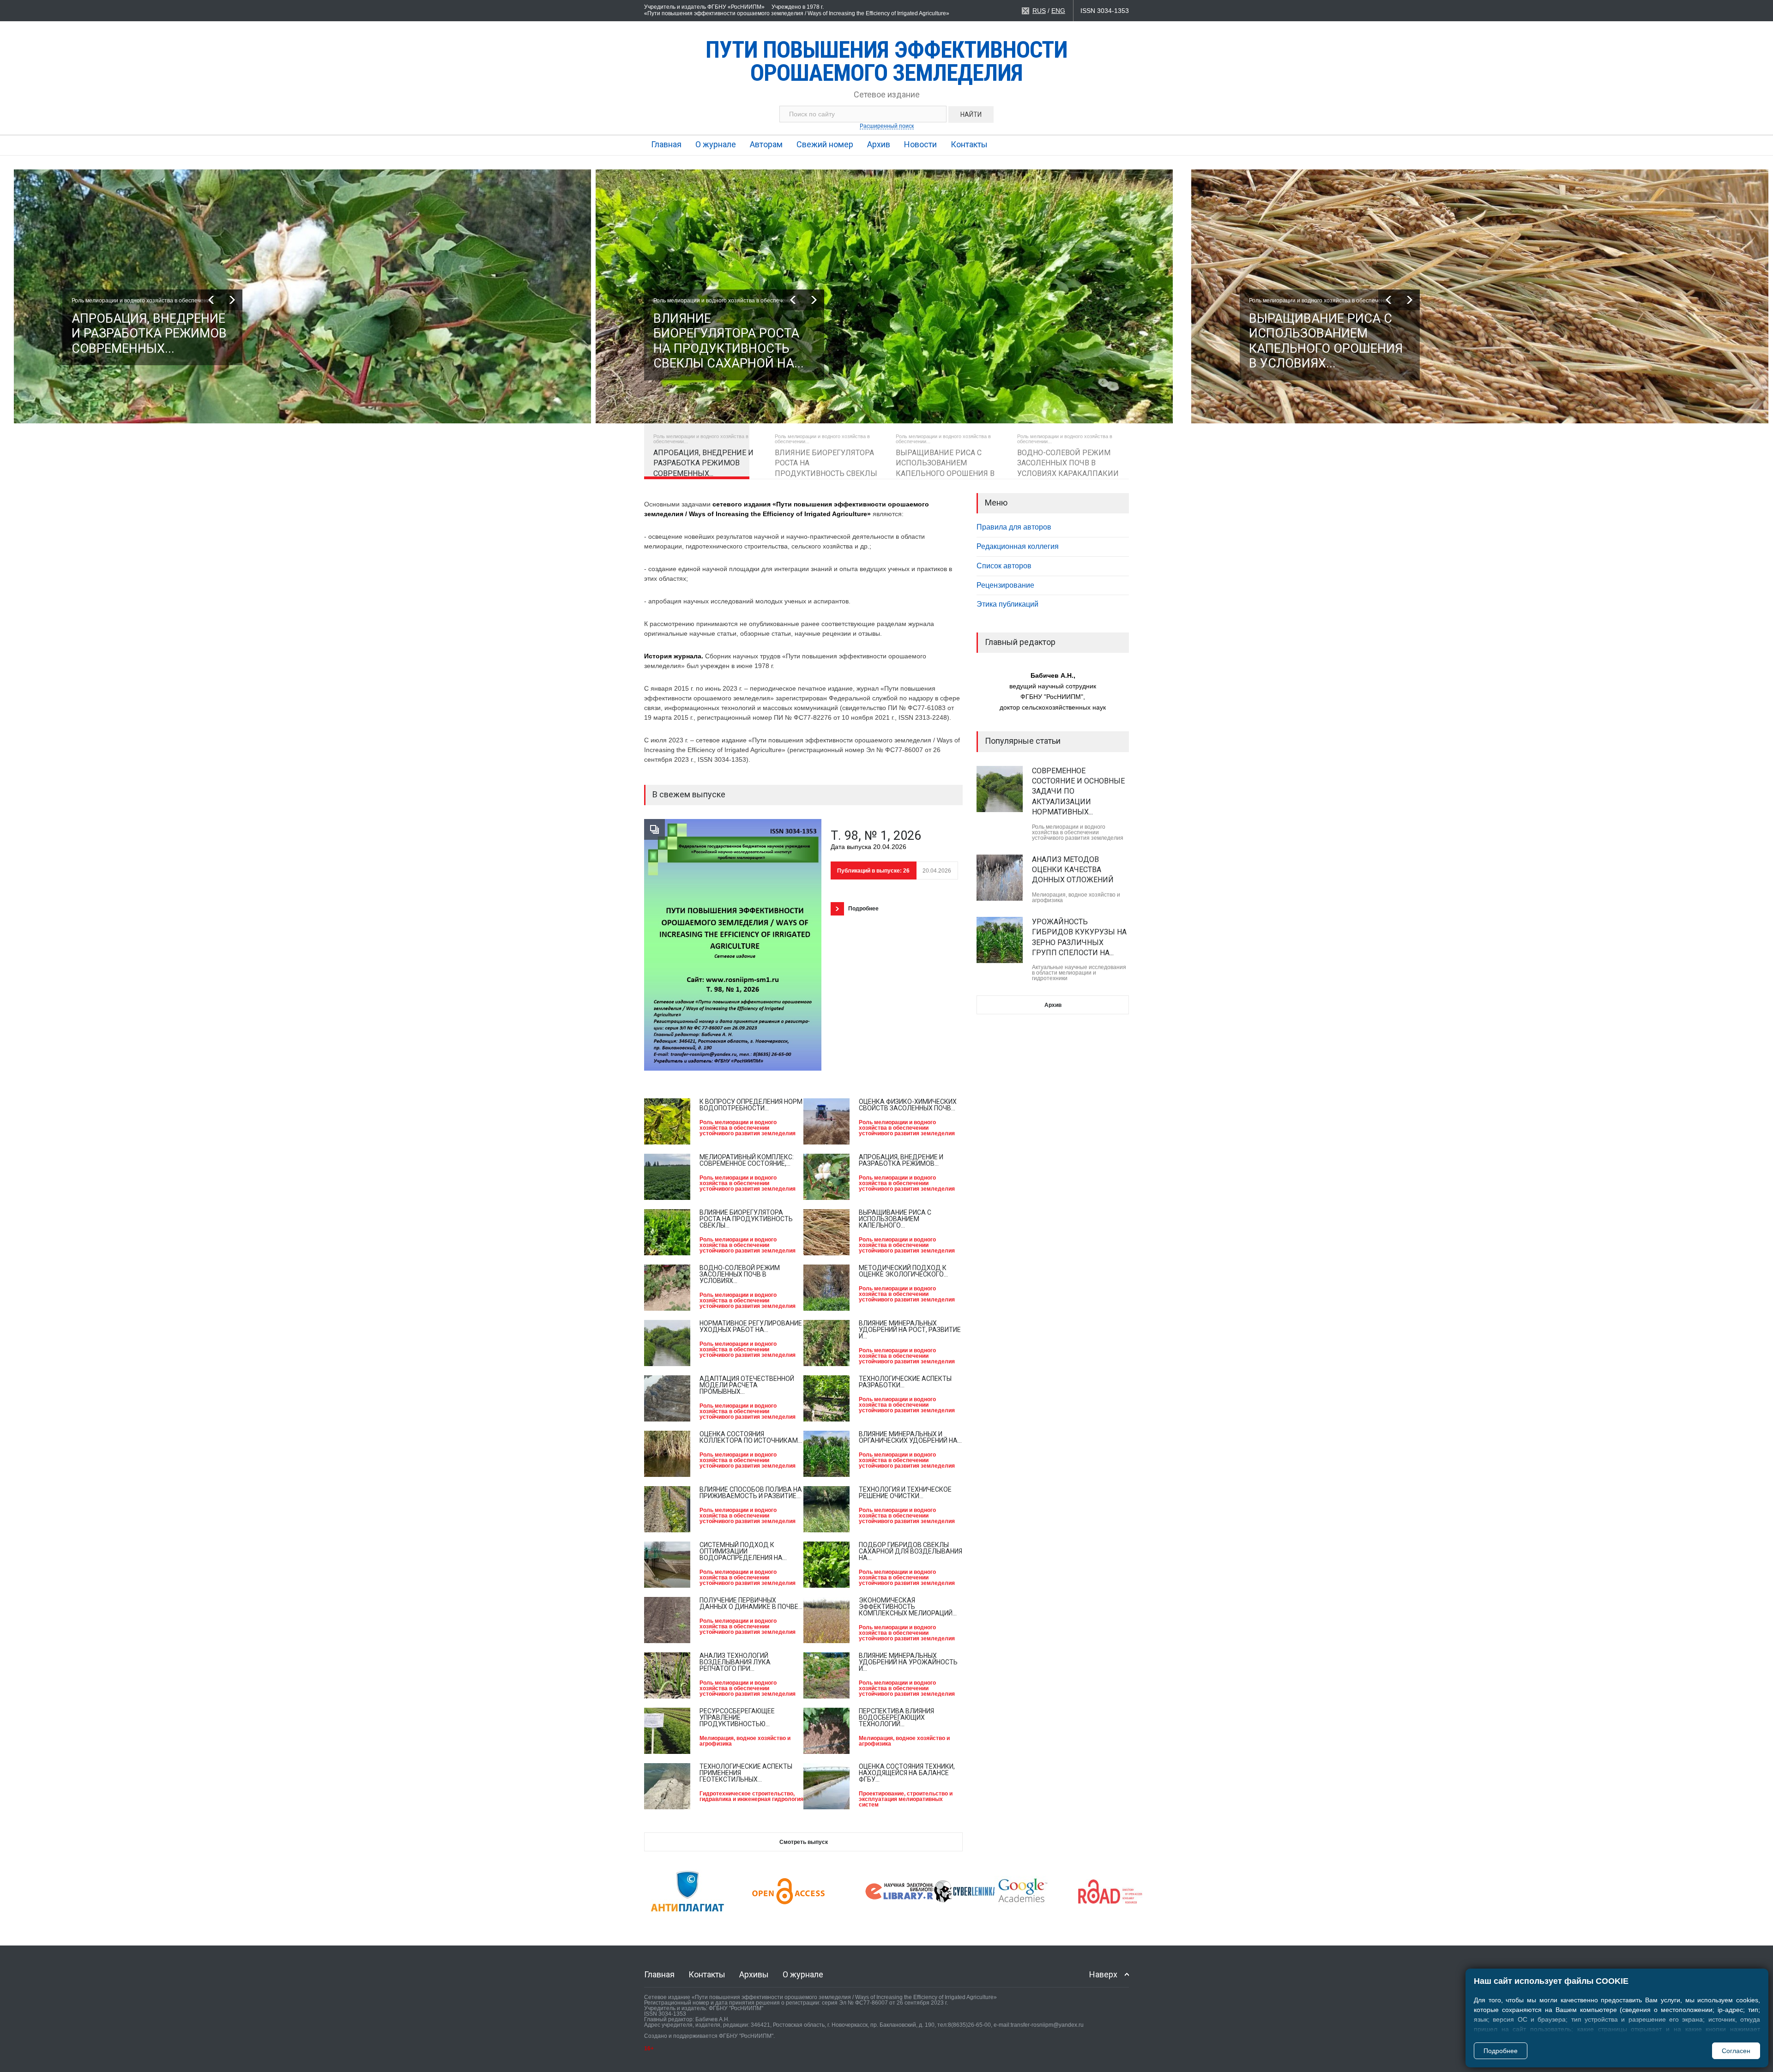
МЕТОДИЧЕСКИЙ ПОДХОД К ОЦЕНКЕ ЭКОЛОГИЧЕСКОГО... (903, 1271)
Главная (666, 144)
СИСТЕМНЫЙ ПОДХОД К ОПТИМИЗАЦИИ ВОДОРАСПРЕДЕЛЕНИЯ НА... (743, 1551)
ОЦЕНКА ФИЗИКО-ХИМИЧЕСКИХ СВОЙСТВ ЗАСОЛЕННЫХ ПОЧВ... (908, 1105)
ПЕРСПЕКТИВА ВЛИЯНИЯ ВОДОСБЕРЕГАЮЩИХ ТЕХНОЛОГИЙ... (896, 1717)
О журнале (716, 144)
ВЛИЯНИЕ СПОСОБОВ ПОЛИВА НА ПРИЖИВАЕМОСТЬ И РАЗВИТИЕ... (751, 1493)
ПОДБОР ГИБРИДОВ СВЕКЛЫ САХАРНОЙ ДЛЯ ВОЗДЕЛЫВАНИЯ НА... (911, 1551)
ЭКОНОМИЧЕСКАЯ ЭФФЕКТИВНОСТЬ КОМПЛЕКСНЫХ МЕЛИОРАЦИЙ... (908, 1607)
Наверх (1103, 1974)
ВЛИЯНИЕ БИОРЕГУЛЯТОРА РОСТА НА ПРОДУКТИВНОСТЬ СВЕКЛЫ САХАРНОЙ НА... (147, 341)
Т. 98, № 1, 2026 (876, 836)
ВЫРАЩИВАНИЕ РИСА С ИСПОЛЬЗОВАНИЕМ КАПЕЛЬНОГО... (895, 1219)
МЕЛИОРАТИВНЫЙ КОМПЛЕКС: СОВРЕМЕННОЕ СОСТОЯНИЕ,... (747, 1160)
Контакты (969, 144)
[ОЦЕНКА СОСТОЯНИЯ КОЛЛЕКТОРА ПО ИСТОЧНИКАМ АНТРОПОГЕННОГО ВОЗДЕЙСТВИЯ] (667, 1454)
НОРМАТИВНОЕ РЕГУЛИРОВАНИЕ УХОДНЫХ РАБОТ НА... (751, 1326)
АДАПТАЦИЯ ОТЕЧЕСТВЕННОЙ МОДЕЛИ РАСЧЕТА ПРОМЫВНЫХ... (747, 1385)
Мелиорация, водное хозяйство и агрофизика (745, 1741)
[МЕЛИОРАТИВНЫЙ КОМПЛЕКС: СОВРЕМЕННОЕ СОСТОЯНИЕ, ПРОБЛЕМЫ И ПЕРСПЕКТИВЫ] (667, 1177)
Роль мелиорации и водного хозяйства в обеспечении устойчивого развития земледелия (748, 1128)
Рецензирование (1005, 585)
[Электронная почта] (1025, 11)
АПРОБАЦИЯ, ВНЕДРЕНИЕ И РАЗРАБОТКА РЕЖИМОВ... (901, 1160)
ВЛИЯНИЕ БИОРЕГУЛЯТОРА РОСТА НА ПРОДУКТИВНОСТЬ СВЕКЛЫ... (746, 1219)
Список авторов (1004, 566)
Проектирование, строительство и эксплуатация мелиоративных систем (906, 1799)
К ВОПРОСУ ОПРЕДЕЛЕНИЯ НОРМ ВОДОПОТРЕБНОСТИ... (751, 1105)
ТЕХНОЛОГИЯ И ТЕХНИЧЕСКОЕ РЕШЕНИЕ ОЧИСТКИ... (905, 1493)
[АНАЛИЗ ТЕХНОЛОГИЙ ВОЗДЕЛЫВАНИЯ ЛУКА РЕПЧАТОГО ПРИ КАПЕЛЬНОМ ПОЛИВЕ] (667, 1675)
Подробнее (1501, 2051)
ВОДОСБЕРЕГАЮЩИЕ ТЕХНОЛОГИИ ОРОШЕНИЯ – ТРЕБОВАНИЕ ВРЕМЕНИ (1078, 922)
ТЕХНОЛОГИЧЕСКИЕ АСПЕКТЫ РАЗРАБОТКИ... (905, 1382)
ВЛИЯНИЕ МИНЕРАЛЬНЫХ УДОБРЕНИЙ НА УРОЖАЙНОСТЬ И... (908, 1662)
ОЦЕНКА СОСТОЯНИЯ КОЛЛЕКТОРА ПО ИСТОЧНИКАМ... (751, 1437)
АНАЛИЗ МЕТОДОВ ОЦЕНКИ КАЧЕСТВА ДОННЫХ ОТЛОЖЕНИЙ (1073, 781)
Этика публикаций (1007, 604)
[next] (232, 300)
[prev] (211, 300)
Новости (920, 144)
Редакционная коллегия (1018, 546)
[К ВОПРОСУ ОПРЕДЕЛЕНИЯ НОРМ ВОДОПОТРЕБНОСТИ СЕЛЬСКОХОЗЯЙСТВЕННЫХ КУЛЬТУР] (667, 1121)
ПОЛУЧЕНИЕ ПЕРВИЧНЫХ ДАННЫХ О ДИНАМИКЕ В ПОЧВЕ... (751, 1603)
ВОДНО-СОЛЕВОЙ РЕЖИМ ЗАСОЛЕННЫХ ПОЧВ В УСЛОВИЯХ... (740, 1274)
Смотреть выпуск (804, 1842)
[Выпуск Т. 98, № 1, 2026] (733, 945)
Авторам (766, 144)
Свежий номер (825, 144)
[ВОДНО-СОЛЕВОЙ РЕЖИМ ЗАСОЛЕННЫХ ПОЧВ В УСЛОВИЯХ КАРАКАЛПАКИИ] (667, 1288)
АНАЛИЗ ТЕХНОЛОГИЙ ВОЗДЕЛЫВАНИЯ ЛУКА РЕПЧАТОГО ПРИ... (735, 1662)
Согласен (1736, 2051)
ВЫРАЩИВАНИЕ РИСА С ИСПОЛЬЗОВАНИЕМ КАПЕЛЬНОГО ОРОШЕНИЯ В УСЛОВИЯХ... (730, 341)
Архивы (754, 1974)
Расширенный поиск (887, 126)
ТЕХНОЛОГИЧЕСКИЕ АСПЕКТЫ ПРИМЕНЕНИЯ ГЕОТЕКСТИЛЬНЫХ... (746, 1773)
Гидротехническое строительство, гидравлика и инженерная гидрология (751, 1796)
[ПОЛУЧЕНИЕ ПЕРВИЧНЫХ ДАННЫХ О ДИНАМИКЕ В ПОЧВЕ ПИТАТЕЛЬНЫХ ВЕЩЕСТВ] (667, 1620)
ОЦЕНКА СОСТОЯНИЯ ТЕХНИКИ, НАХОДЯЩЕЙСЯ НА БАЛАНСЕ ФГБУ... (907, 1773)
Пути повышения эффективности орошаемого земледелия (886, 61)
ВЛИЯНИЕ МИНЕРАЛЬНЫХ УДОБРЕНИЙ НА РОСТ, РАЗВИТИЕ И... (910, 1330)
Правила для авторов (1014, 527)
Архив (879, 144)
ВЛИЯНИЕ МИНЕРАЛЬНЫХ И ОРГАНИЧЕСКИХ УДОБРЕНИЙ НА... (910, 1437)
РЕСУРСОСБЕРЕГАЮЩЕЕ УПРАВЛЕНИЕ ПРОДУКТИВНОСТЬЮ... (737, 1717)
